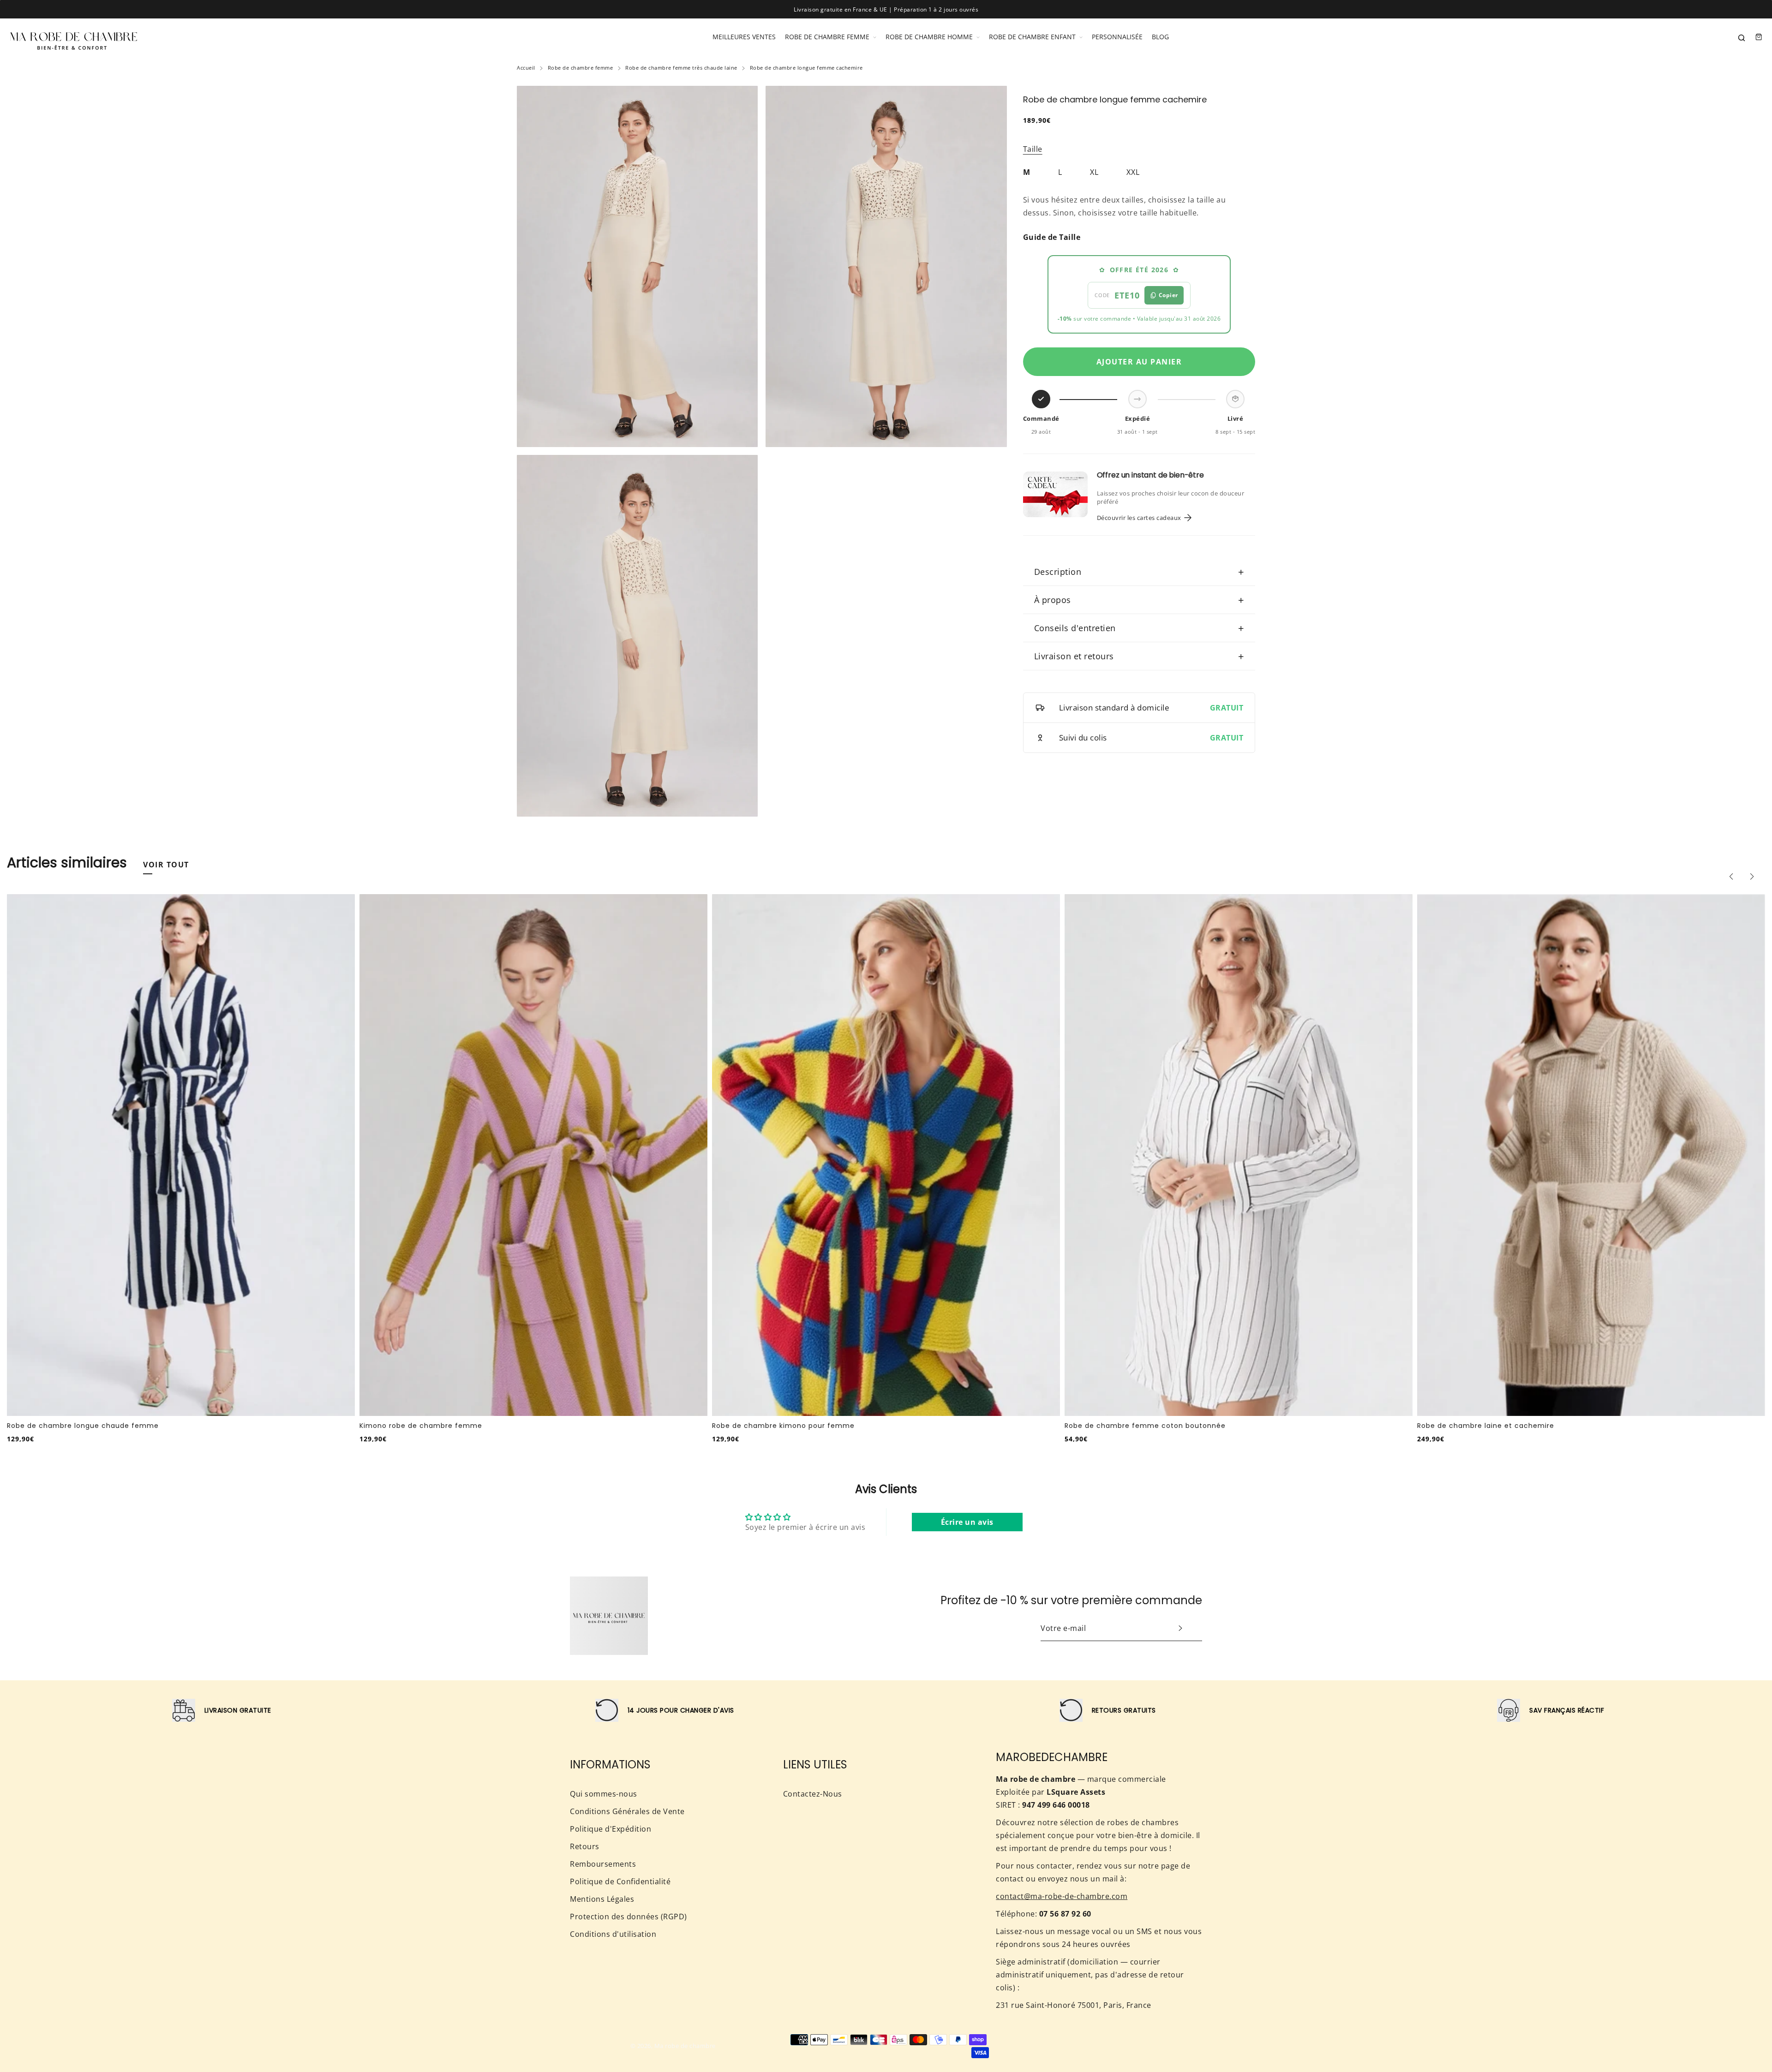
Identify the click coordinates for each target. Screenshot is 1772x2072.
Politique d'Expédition (611, 1829)
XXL (1133, 172)
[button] (1731, 877)
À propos (1139, 600)
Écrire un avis (967, 1522)
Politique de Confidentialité (620, 1881)
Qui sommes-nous (604, 1794)
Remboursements (603, 1864)
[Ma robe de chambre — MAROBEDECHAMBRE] (74, 37)
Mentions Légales (602, 1899)
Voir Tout (166, 865)
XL (1094, 172)
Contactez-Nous (813, 1794)
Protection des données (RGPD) (629, 1917)
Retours (585, 1846)
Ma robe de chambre (685, 2046)
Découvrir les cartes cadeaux (1139, 518)
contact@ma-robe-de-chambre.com (1062, 1896)
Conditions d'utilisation (613, 1934)
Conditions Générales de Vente (627, 1811)
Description (1139, 572)
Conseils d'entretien (1139, 628)
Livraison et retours (1139, 656)
